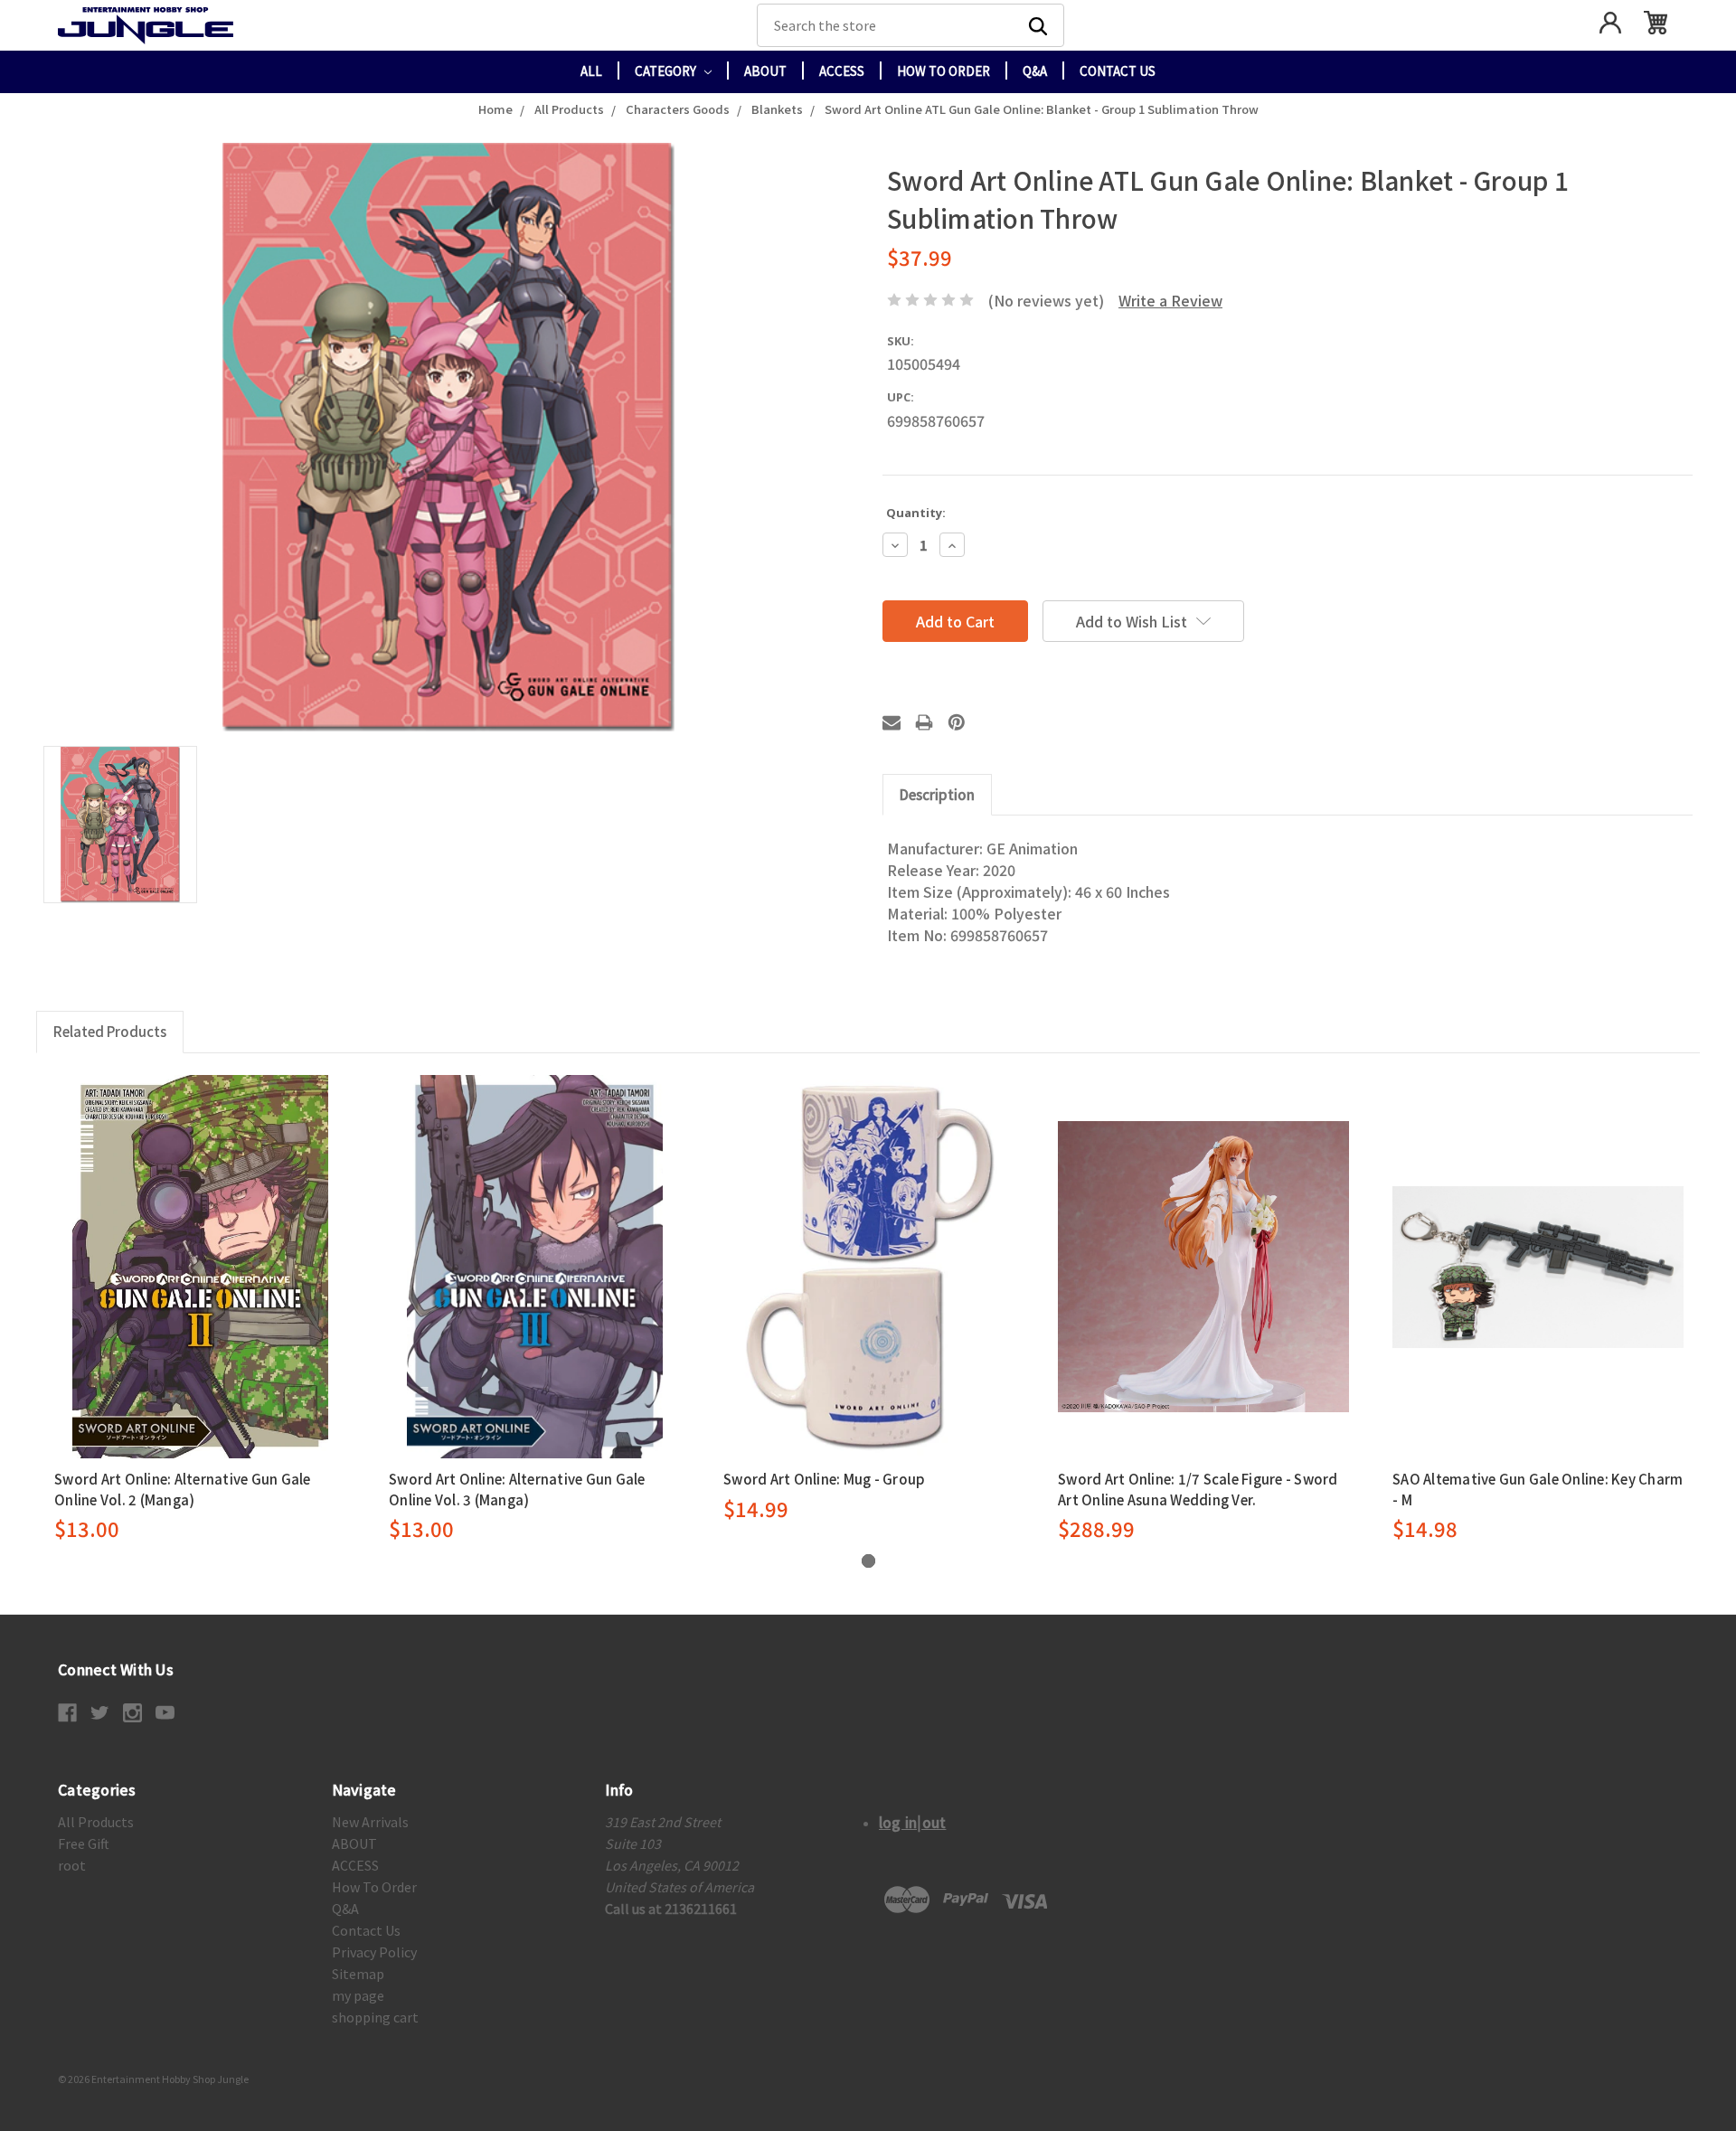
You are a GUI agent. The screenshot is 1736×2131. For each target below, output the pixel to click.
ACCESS (842, 71)
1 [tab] (868, 1561)
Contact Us (1118, 71)
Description (937, 794)
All (591, 71)
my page (358, 1995)
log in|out (913, 1822)
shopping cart (375, 2017)
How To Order (943, 71)
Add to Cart (200, 1266)
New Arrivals (370, 1822)
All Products (96, 1822)
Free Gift (84, 1843)
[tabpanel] (200, 1309)
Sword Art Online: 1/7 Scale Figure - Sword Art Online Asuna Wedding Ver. (1198, 1489)
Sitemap (358, 1974)
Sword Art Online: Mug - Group (824, 1479)
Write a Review (1170, 300)
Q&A (1035, 71)
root (72, 1865)
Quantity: (916, 513)
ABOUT (765, 71)
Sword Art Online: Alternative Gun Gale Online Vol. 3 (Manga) (517, 1489)
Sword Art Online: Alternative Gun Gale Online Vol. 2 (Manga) (183, 1489)
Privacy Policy (374, 1952)
